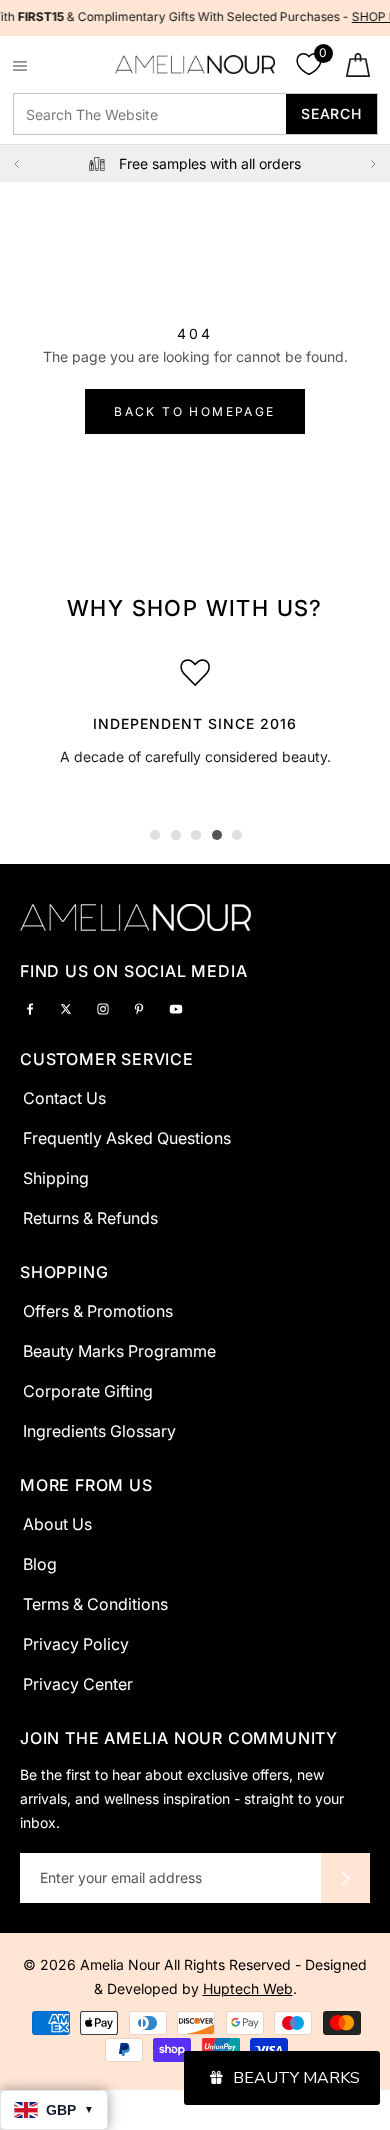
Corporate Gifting (88, 1391)
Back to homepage (194, 411)
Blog (40, 1564)
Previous (17, 164)
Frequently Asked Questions (127, 1138)
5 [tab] (237, 835)
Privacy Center (78, 1684)
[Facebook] (30, 1007)
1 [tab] (155, 835)
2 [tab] (176, 835)
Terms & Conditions (95, 1604)
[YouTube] (176, 1007)
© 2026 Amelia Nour (93, 1964)
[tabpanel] (195, 706)
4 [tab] (217, 835)
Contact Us (64, 1098)
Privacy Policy (76, 1644)
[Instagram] (103, 1007)
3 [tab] (196, 835)
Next (373, 164)
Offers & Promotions (98, 1311)
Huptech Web (248, 1988)
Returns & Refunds (90, 1218)
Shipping (56, 1178)
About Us (57, 1524)
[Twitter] (66, 1007)
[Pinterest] (139, 1007)
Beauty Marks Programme (119, 1351)
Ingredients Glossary (99, 1431)
